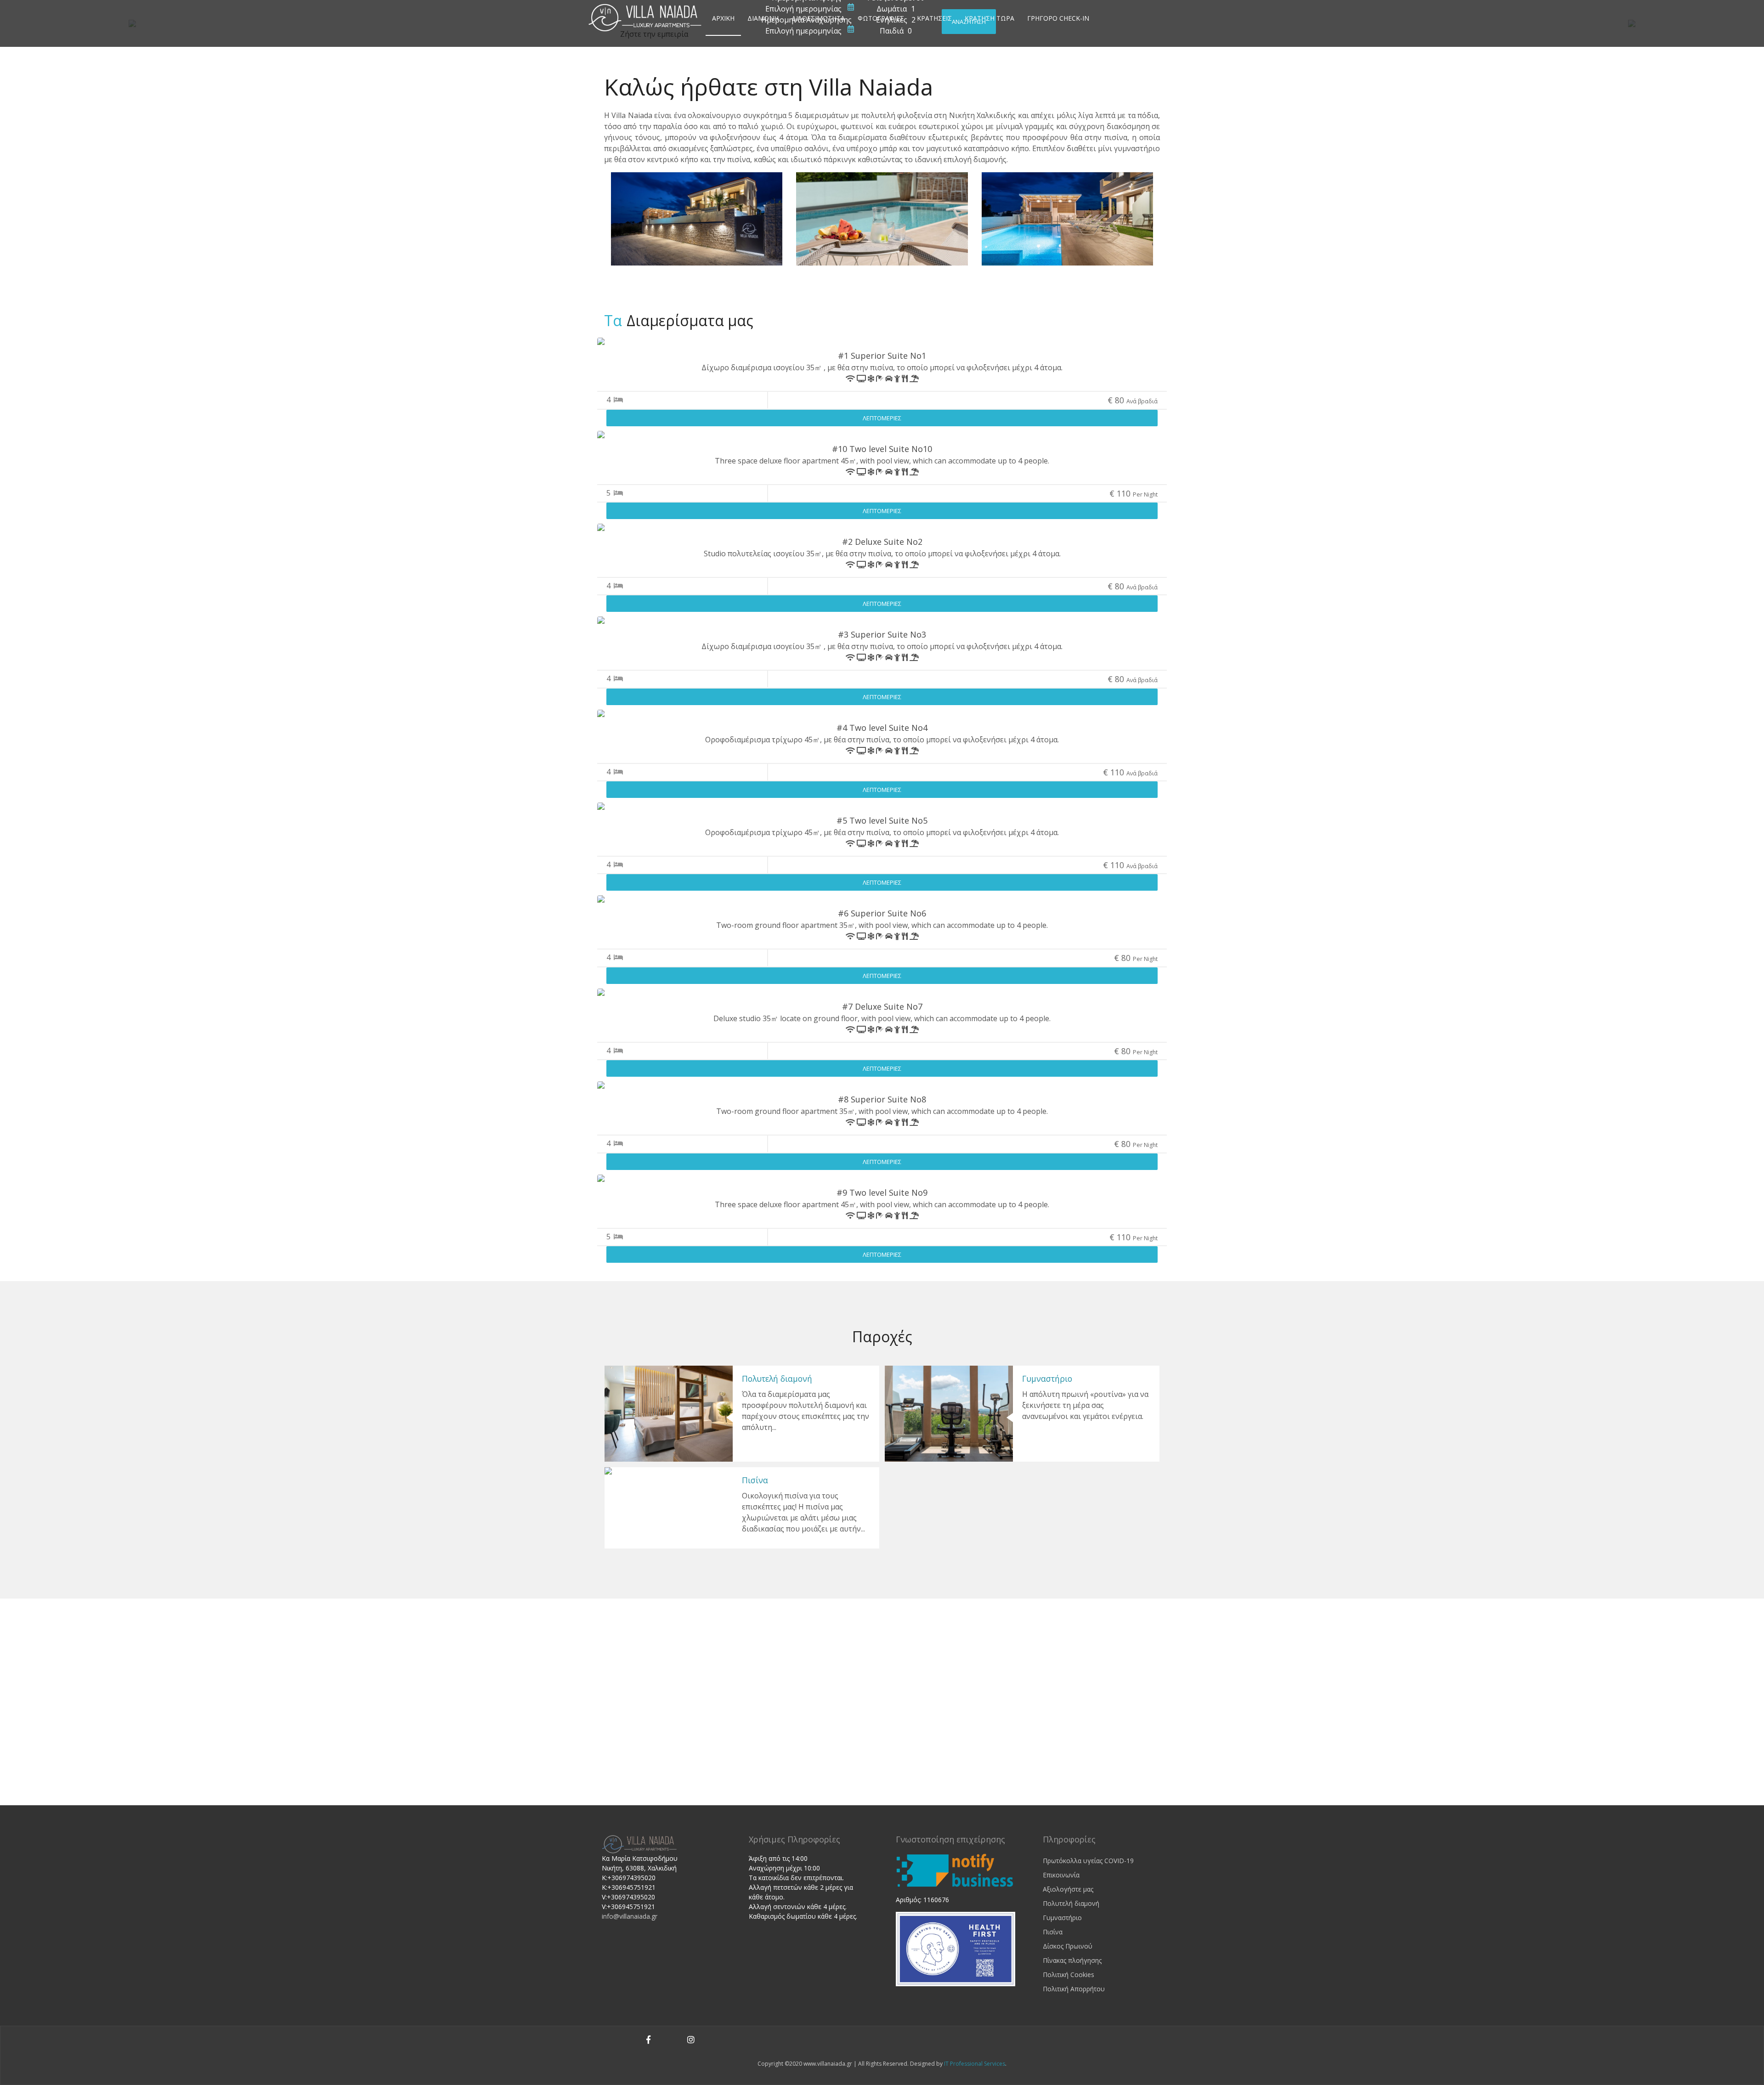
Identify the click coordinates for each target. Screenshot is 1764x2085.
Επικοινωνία (1061, 1875)
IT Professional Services (975, 2064)
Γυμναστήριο (1047, 1379)
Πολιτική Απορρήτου (1074, 1989)
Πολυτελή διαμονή (777, 1379)
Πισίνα (755, 1480)
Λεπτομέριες (882, 418)
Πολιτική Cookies (1069, 1975)
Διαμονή (763, 18)
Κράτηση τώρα (989, 18)
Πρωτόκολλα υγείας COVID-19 (1088, 1861)
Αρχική (723, 18)
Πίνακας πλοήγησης (1072, 1960)
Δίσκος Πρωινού (1068, 1946)
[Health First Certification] (955, 1948)
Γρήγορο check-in (1058, 18)
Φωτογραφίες (881, 18)
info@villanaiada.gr (630, 1916)
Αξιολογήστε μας (1068, 1889)
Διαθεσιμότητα (818, 18)
